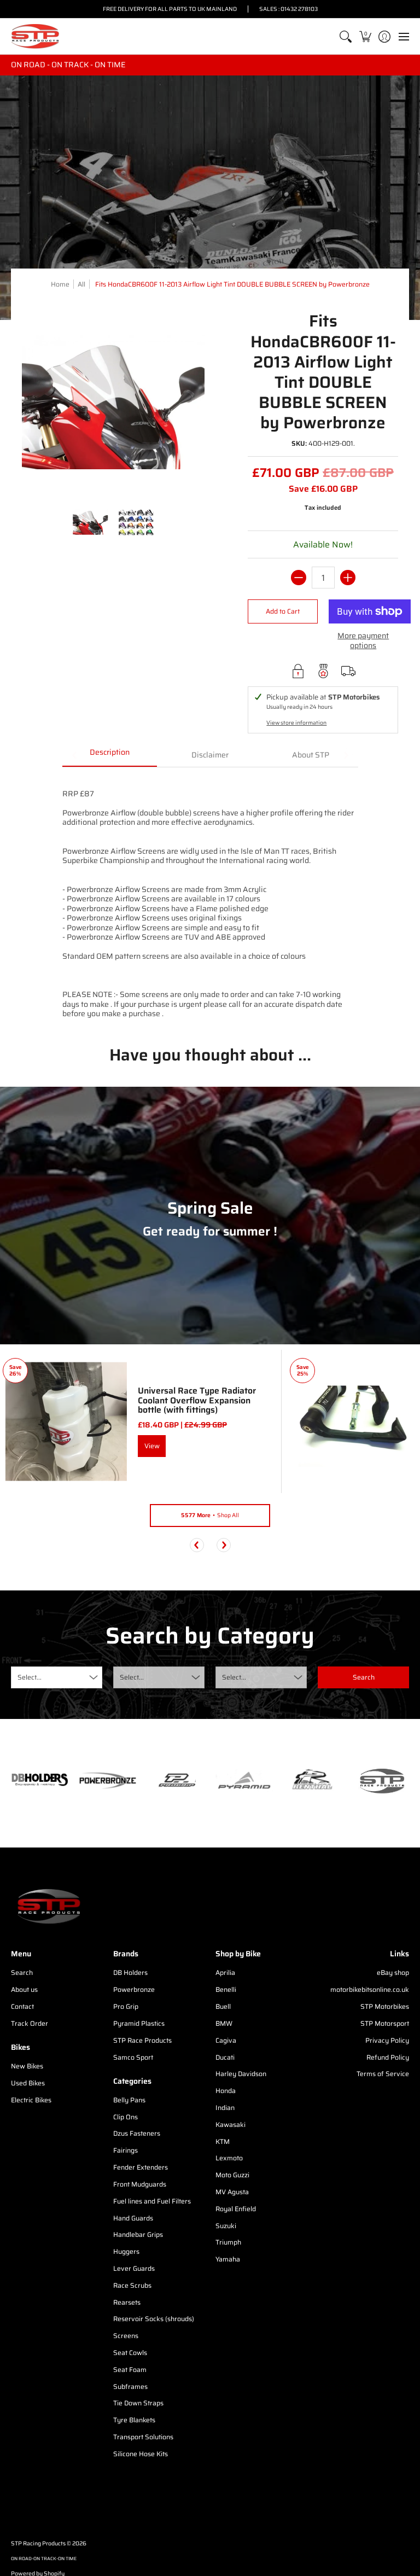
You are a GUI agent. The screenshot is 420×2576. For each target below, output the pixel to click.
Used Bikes (28, 2083)
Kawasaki (231, 2125)
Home (60, 284)
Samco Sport (133, 2057)
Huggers (126, 2251)
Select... (30, 1677)
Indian (225, 2108)
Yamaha (228, 2259)
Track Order (30, 2023)
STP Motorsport (385, 2023)
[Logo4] (176, 1781)
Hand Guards (133, 2218)
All (81, 284)
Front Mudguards (140, 2184)
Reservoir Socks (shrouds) (154, 2319)
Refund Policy (388, 2057)
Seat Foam (130, 2370)
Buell (223, 2006)
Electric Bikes (31, 2100)
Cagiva (226, 2040)
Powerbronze (134, 1989)
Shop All (210, 1515)
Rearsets (127, 2302)
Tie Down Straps (138, 2403)
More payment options (363, 641)
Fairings (126, 2150)
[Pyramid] (244, 1781)
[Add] (348, 578)
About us (24, 1989)
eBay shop (393, 1972)
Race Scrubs (132, 2285)
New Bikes (27, 2066)
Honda (226, 2091)
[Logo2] (313, 1781)
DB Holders (130, 1972)
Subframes (130, 2386)
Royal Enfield (236, 2209)
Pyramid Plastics (139, 2023)
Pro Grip (126, 2006)
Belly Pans (129, 2100)
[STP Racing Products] (36, 36)
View (152, 1446)
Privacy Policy (387, 2040)
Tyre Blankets (134, 2420)
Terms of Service (383, 2074)
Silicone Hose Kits (141, 2454)
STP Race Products (142, 2040)
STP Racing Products (38, 2543)
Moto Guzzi (232, 2175)
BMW (224, 2023)
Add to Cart (283, 611)
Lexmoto (229, 2158)
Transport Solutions (143, 2437)
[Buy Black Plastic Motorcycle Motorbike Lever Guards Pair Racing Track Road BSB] (353, 1421)
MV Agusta (232, 2192)
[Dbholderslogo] (40, 1781)
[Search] (346, 36)
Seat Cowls (130, 2353)
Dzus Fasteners (137, 2133)
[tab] (110, 756)
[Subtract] (299, 578)
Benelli (226, 1989)
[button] (365, 36)
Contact (22, 2006)
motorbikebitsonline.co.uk (370, 1989)
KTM (223, 2141)
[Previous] (197, 1545)
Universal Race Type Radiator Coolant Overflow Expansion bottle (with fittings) (197, 1400)
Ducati (225, 2057)
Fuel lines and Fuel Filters (152, 2201)
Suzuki (226, 2226)
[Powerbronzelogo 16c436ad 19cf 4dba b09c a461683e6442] (108, 1781)
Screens (126, 2336)
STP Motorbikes (385, 2006)
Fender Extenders (141, 2167)
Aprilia (225, 1972)
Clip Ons (126, 2117)
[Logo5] (380, 1781)
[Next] (224, 1545)
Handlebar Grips (138, 2234)
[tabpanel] (210, 898)
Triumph (228, 2242)
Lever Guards (134, 2268)
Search (22, 1972)
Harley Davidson (241, 2074)
